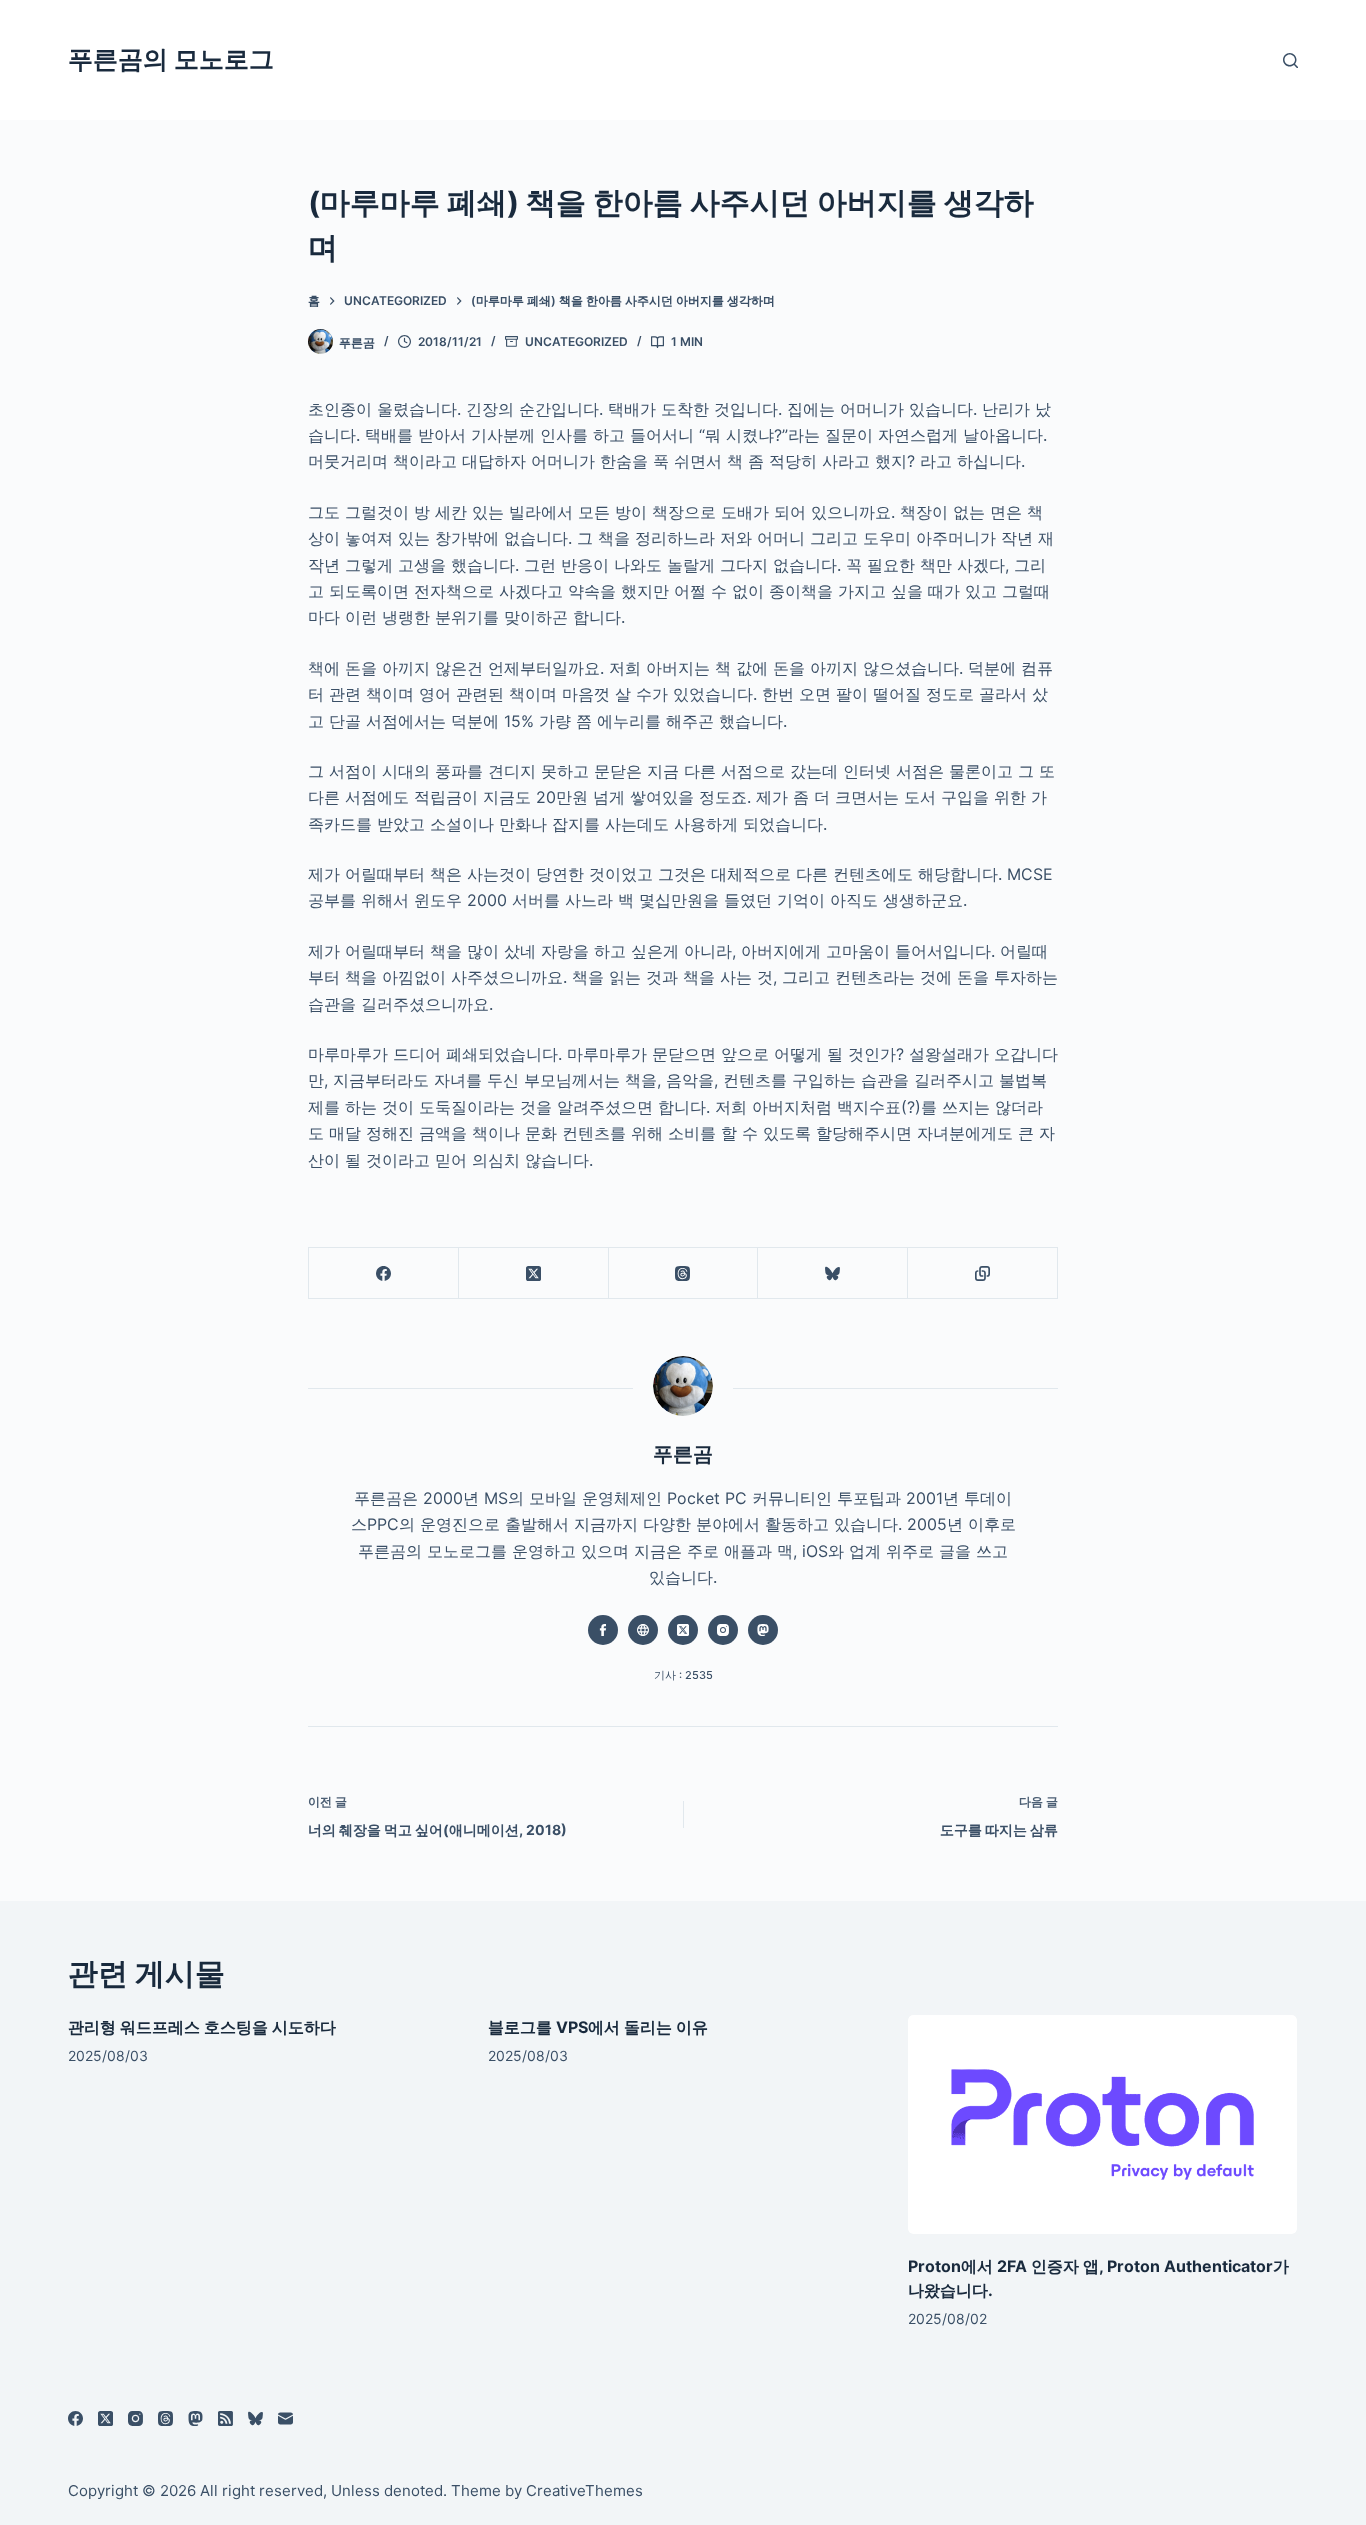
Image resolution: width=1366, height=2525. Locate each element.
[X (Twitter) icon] (683, 1630)
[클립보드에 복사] (983, 1273)
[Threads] (684, 1273)
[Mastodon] (195, 2418)
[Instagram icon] (723, 1630)
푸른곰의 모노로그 (171, 59)
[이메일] (285, 2418)
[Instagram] (135, 2418)
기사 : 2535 (683, 1675)
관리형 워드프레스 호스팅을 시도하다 (202, 2027)
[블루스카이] (833, 1273)
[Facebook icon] (603, 1630)
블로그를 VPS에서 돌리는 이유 (598, 2027)
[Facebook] (384, 1273)
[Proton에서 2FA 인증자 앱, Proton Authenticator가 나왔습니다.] (1103, 2124)
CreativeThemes (584, 2490)
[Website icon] (643, 1630)
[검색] (1290, 60)
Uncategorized (576, 341)
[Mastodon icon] (763, 1630)
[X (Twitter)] (534, 1273)
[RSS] (225, 2418)
